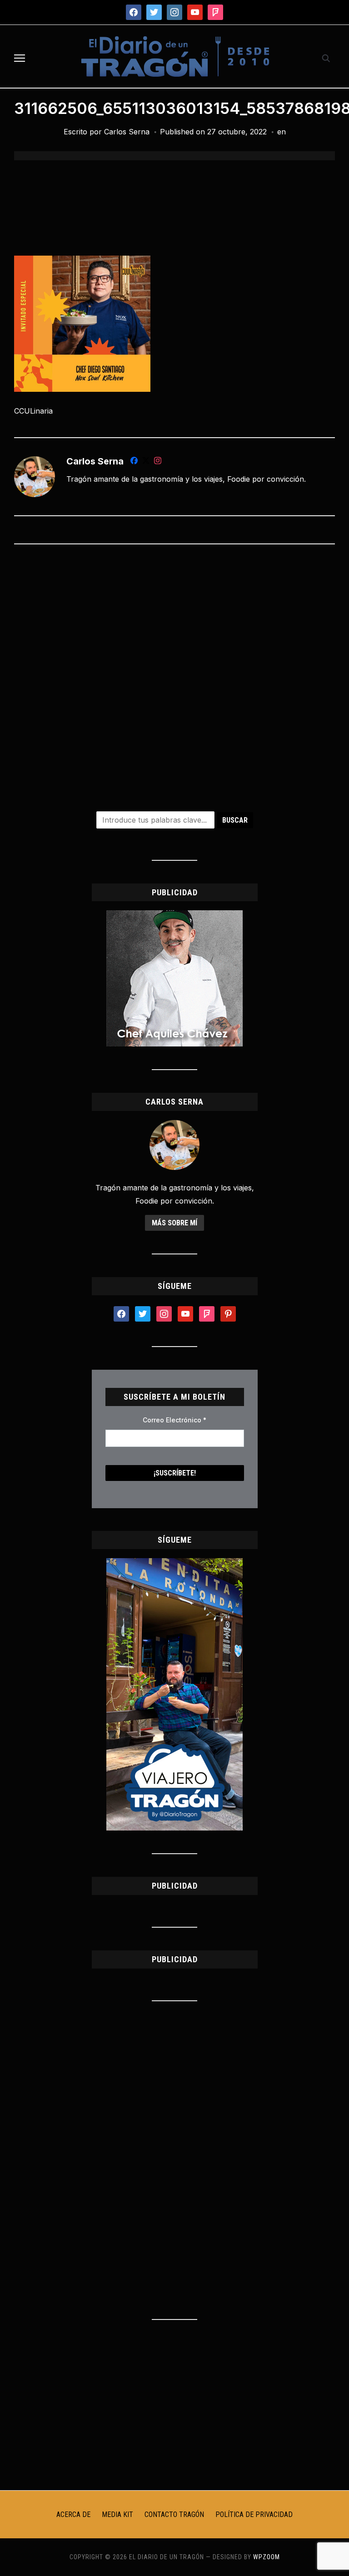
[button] (20, 58)
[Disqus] (175, 671)
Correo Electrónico (174, 1420)
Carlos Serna (127, 132)
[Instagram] (158, 462)
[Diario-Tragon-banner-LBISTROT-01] (174, 916)
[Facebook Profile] (134, 462)
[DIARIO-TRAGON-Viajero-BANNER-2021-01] (174, 1564)
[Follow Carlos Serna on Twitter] (146, 462)
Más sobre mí (174, 1223)
